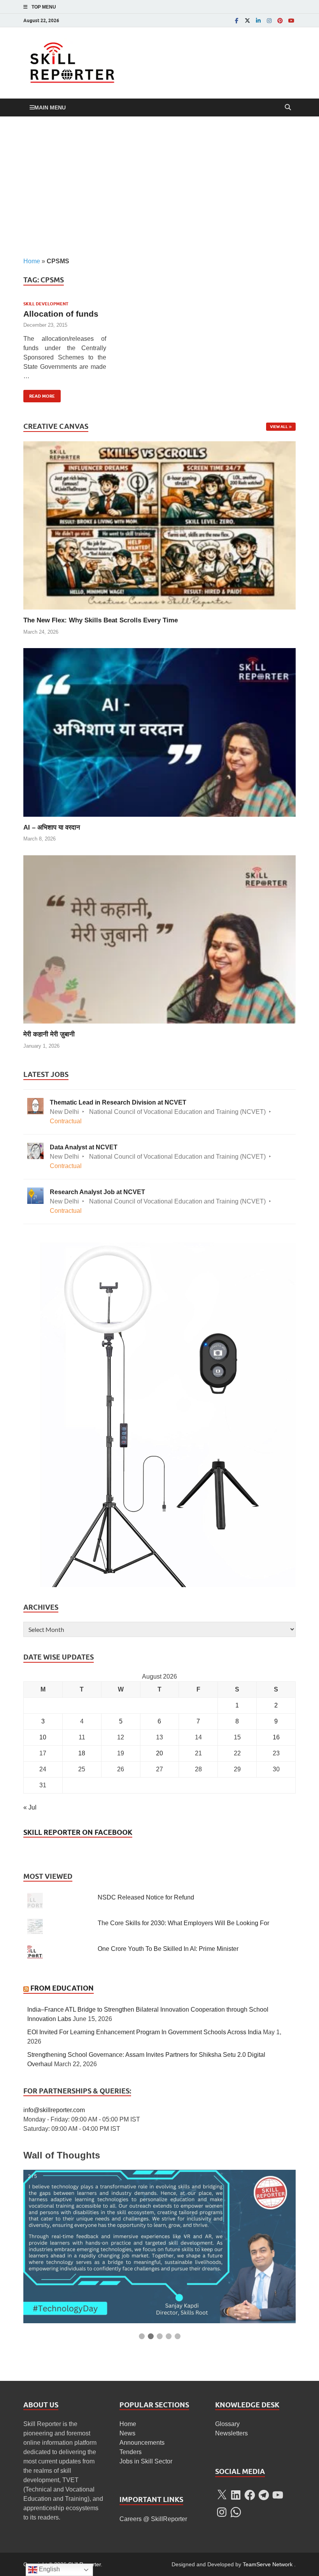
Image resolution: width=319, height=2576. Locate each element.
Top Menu (44, 7)
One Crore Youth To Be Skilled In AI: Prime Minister (168, 1949)
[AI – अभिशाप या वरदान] (159, 732)
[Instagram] (269, 20)
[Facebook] (237, 20)
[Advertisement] (159, 187)
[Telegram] (264, 2495)
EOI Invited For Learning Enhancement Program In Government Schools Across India (144, 2032)
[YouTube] (291, 20)
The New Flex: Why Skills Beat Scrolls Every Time (101, 620)
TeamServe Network (268, 2564)
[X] (222, 2495)
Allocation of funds (61, 314)
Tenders (131, 2452)
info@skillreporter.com (54, 2110)
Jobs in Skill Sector (146, 2461)
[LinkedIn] (258, 20)
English (49, 2569)
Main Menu (50, 107)
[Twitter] (247, 20)
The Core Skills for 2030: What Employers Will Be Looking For (183, 1923)
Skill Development (46, 304)
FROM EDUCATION (62, 1988)
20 (159, 1753)
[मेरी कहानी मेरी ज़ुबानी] (159, 939)
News (127, 2433)
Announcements (142, 2443)
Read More (39, 394)
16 (276, 1737)
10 (43, 1737)
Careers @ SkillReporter (153, 2519)
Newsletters (231, 2433)
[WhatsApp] (236, 2512)
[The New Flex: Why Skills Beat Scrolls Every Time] (159, 525)
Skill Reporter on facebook (78, 1832)
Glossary (227, 2424)
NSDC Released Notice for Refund (146, 1897)
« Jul (30, 1807)
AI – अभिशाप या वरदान (52, 827)
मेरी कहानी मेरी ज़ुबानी (49, 1034)
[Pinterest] (280, 20)
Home (32, 261)
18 (82, 1753)
